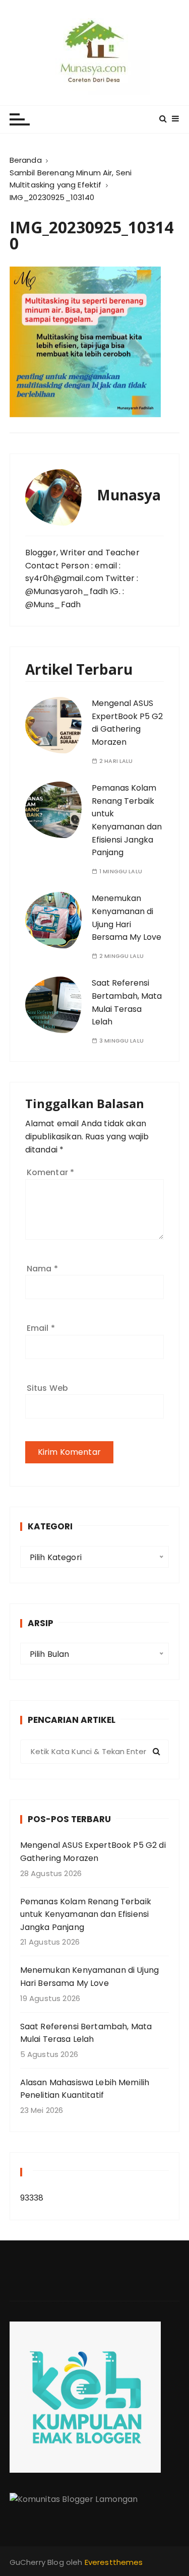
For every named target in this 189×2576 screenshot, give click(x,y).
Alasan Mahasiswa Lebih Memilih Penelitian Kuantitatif (85, 2089)
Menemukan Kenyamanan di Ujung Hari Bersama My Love (89, 1977)
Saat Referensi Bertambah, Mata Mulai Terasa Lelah (86, 2033)
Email (41, 1328)
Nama (42, 1269)
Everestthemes (114, 2562)
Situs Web (47, 1388)
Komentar (51, 1172)
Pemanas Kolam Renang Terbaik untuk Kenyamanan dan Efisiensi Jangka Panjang (86, 1914)
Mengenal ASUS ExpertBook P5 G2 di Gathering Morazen (127, 723)
